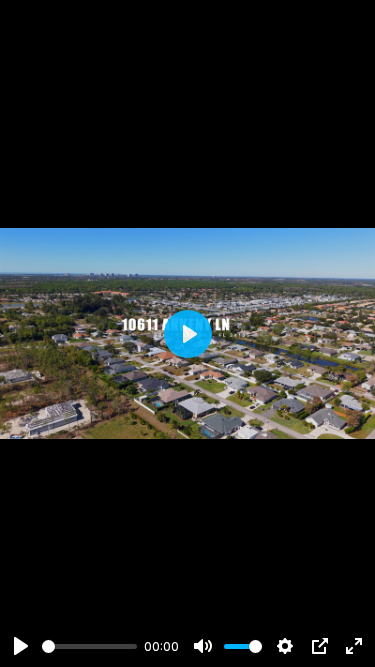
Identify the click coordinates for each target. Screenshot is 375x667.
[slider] (89, 646)
